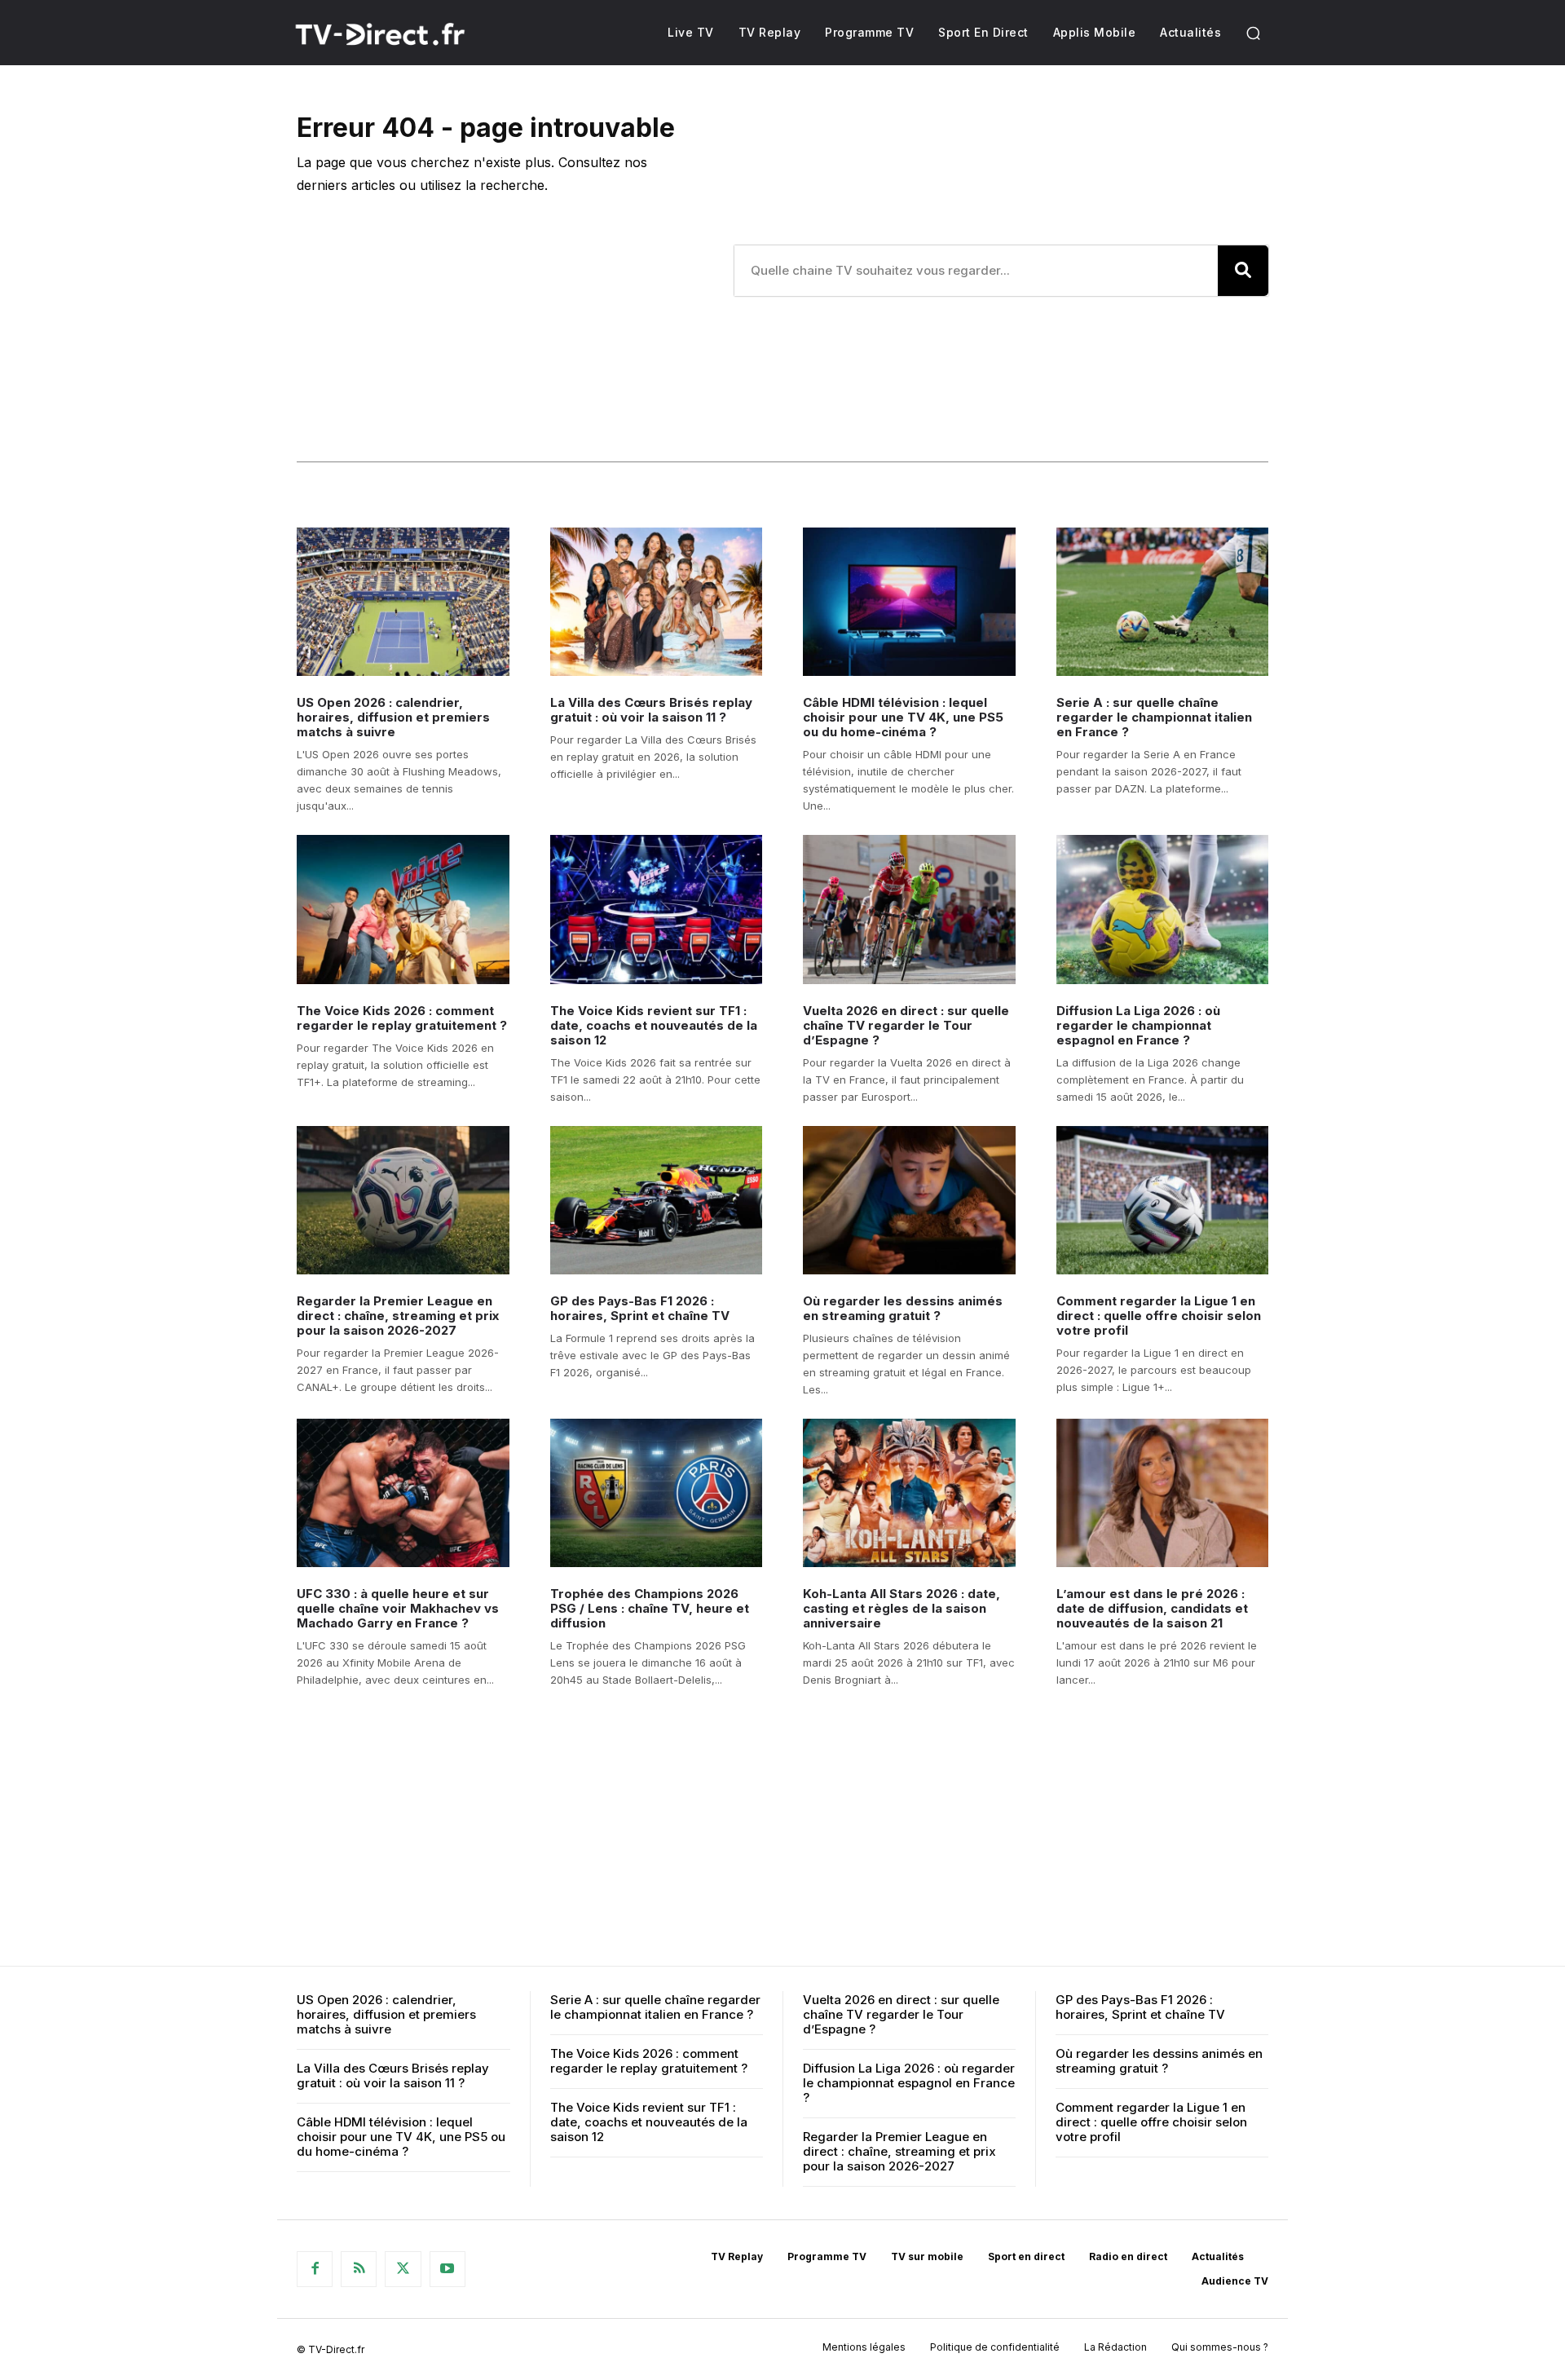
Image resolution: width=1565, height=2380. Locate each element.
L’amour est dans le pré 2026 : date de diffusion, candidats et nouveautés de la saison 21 (1152, 1608)
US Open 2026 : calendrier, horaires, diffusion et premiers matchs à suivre (393, 717)
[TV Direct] (401, 34)
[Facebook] (315, 2269)
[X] (403, 2269)
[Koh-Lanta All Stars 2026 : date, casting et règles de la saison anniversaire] (909, 1493)
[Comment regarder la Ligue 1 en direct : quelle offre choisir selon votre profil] (1163, 1200)
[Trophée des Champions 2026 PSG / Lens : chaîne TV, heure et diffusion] (657, 1493)
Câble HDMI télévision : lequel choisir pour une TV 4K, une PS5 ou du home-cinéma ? (903, 717)
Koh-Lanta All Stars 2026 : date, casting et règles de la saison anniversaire (902, 1608)
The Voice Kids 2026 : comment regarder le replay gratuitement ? (402, 1018)
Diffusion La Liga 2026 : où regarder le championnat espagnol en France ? (1138, 1025)
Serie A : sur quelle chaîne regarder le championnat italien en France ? (1154, 717)
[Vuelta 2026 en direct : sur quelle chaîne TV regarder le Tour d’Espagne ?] (909, 909)
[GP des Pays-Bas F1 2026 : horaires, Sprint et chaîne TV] (657, 1200)
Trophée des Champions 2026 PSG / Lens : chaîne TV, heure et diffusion (650, 1608)
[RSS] (359, 2269)
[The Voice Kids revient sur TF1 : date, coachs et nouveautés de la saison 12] (657, 909)
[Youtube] (447, 2269)
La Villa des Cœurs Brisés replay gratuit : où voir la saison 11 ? (651, 710)
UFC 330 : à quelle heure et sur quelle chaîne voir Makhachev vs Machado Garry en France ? (398, 1608)
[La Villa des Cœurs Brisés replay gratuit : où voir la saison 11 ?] (657, 602)
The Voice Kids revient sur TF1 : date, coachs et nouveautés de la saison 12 (654, 1025)
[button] (1253, 33)
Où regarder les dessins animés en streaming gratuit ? (903, 1308)
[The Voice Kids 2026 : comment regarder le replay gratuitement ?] (403, 909)
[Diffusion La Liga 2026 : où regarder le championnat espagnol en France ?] (1163, 909)
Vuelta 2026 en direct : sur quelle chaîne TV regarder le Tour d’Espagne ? (906, 1025)
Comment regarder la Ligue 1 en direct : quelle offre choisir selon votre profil (1159, 1316)
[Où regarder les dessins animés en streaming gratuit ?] (909, 1200)
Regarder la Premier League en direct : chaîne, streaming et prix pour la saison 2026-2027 (398, 1316)
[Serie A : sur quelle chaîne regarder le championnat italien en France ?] (1163, 602)
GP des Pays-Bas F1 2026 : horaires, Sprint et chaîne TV (640, 1308)
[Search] (1243, 271)
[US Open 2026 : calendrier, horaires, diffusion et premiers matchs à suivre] (403, 602)
